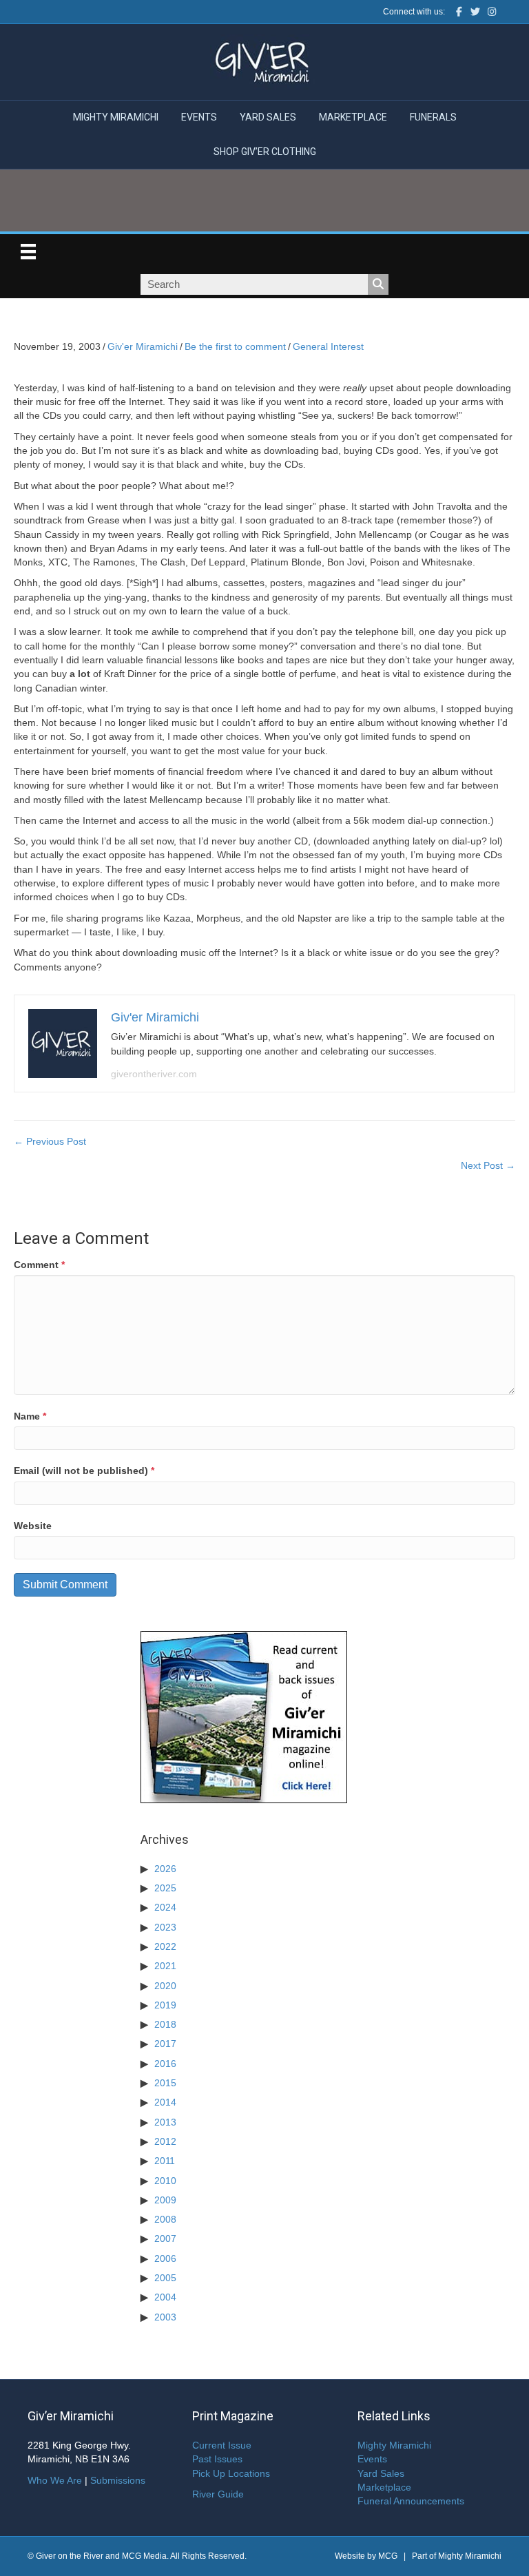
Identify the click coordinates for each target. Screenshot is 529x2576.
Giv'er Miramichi (143, 346)
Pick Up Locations (231, 2473)
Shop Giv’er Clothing (265, 152)
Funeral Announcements (411, 2501)
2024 (165, 1907)
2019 (165, 2005)
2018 (165, 2024)
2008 (165, 2219)
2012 (165, 2141)
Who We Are (55, 2480)
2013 (165, 2122)
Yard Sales (268, 117)
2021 (165, 1966)
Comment (39, 1265)
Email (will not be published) (84, 1471)
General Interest (328, 346)
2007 (165, 2239)
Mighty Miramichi (116, 117)
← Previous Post (50, 1141)
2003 (165, 2317)
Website (33, 1526)
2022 (165, 1946)
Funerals (433, 117)
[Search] (378, 284)
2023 (165, 1927)
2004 (165, 2297)
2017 (165, 2044)
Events (199, 117)
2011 (165, 2161)
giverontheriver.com (154, 1074)
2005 (165, 2278)
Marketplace (353, 117)
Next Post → (488, 1165)
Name (30, 1416)
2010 (165, 2181)
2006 (165, 2258)
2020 (165, 1986)
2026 (165, 1869)
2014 (165, 2102)
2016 (165, 2064)
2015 (165, 2083)
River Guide (218, 2494)
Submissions (118, 2480)
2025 (165, 1888)
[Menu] (28, 251)
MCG (388, 2556)
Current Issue (222, 2445)
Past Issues (217, 2459)
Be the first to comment (235, 346)
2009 (165, 2200)
